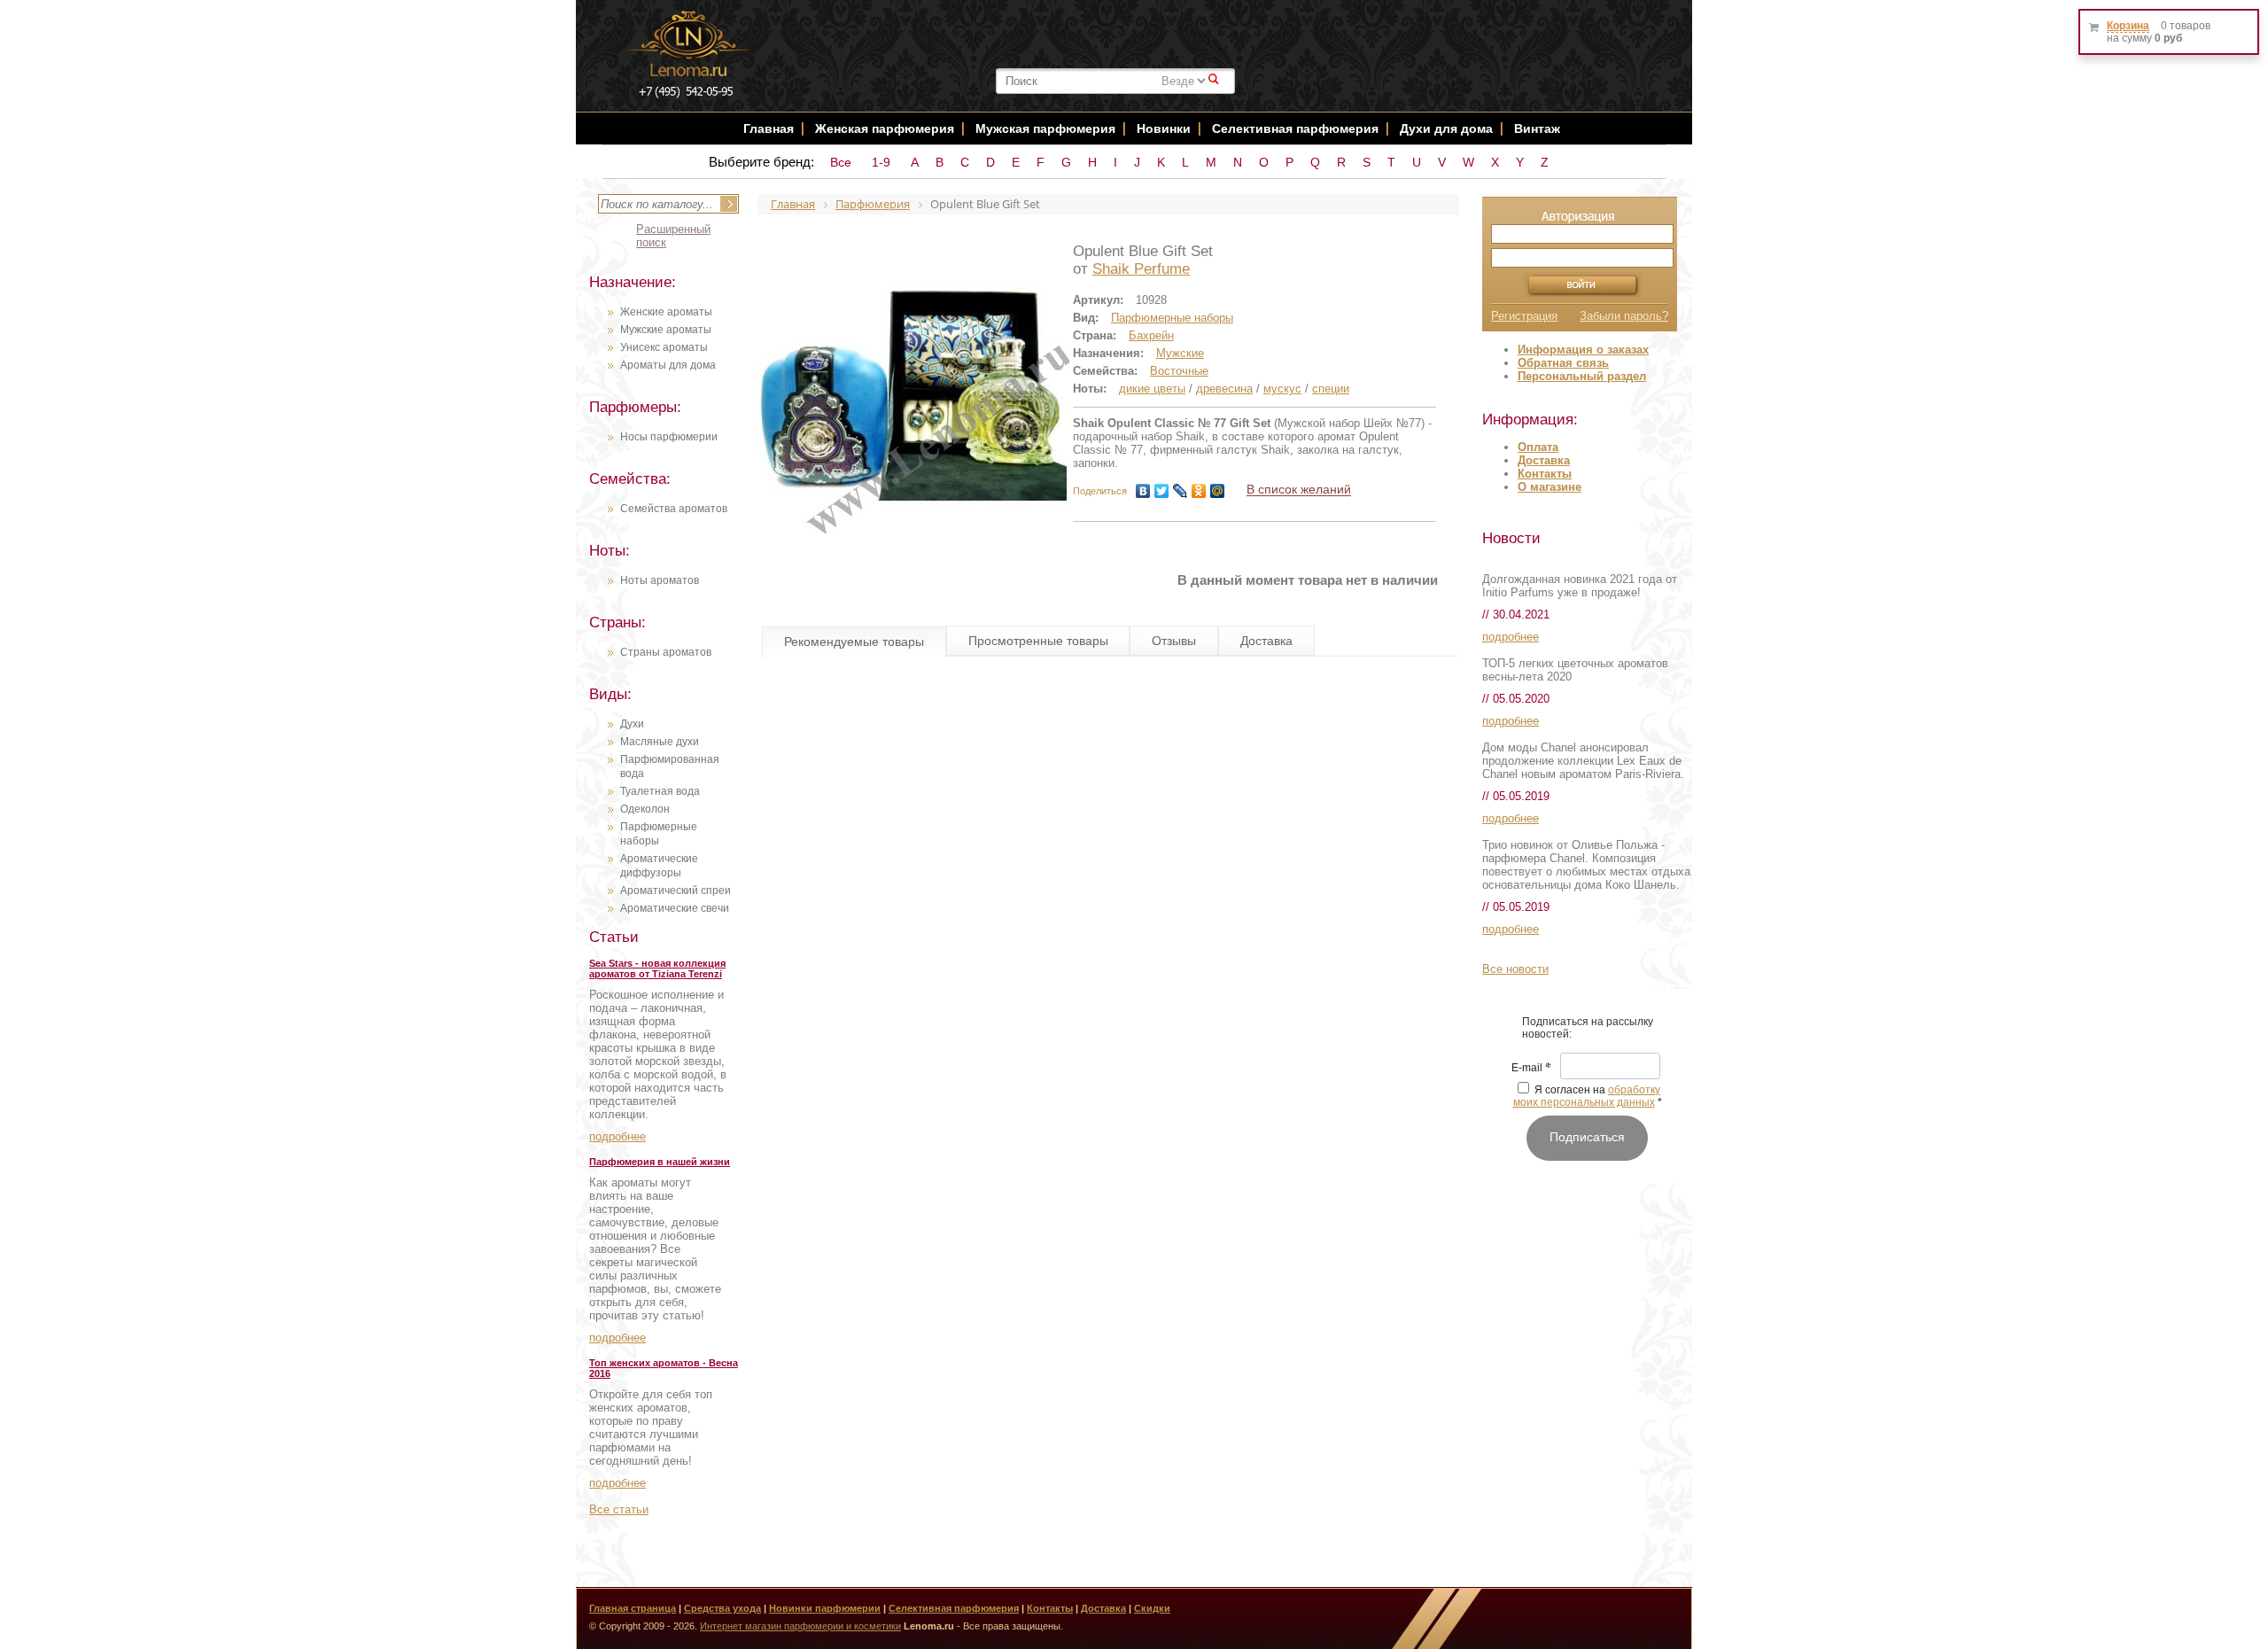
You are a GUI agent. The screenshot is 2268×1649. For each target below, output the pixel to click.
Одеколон (645, 809)
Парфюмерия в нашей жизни (660, 1162)
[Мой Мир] (1218, 491)
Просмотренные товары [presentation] (1038, 641)
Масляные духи (660, 742)
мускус (1282, 389)
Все (841, 162)
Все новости (1515, 969)
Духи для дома (1446, 128)
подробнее (617, 1136)
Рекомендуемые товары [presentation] (854, 642)
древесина (1224, 389)
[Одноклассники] (1199, 491)
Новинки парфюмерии (825, 1608)
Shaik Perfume (1141, 269)
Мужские (1180, 353)
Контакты (1545, 474)
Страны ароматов (666, 652)
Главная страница (633, 1608)
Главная (769, 128)
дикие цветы (1152, 389)
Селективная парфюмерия (1295, 128)
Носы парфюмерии (669, 437)
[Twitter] (1162, 491)
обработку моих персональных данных (1587, 1096)
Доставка (1544, 460)
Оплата (1538, 447)
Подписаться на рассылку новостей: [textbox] (1588, 1028)
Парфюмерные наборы (1172, 318)
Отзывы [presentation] (1174, 641)
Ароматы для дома (668, 365)
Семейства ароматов (674, 509)
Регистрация (1524, 316)
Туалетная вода (660, 791)
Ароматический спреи (676, 891)
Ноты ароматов (660, 580)
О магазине (1550, 487)
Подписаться (1587, 1137)
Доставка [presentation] (1266, 641)
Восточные (1179, 371)
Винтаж (1537, 128)
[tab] (854, 642)
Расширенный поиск (673, 236)
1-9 (881, 162)
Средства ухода (722, 1608)
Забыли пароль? (1624, 316)
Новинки (1165, 128)
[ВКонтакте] (1143, 491)
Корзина (2128, 26)
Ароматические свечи (675, 908)
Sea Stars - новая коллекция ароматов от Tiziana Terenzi (657, 968)
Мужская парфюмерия (1045, 128)
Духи (632, 724)
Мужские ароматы (666, 330)
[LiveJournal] (1181, 491)
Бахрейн (1151, 335)
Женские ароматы (666, 312)
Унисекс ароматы (664, 347)
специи (1331, 389)
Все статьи (619, 1509)
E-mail (1531, 1069)
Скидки (1152, 1608)
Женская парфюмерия (885, 128)
